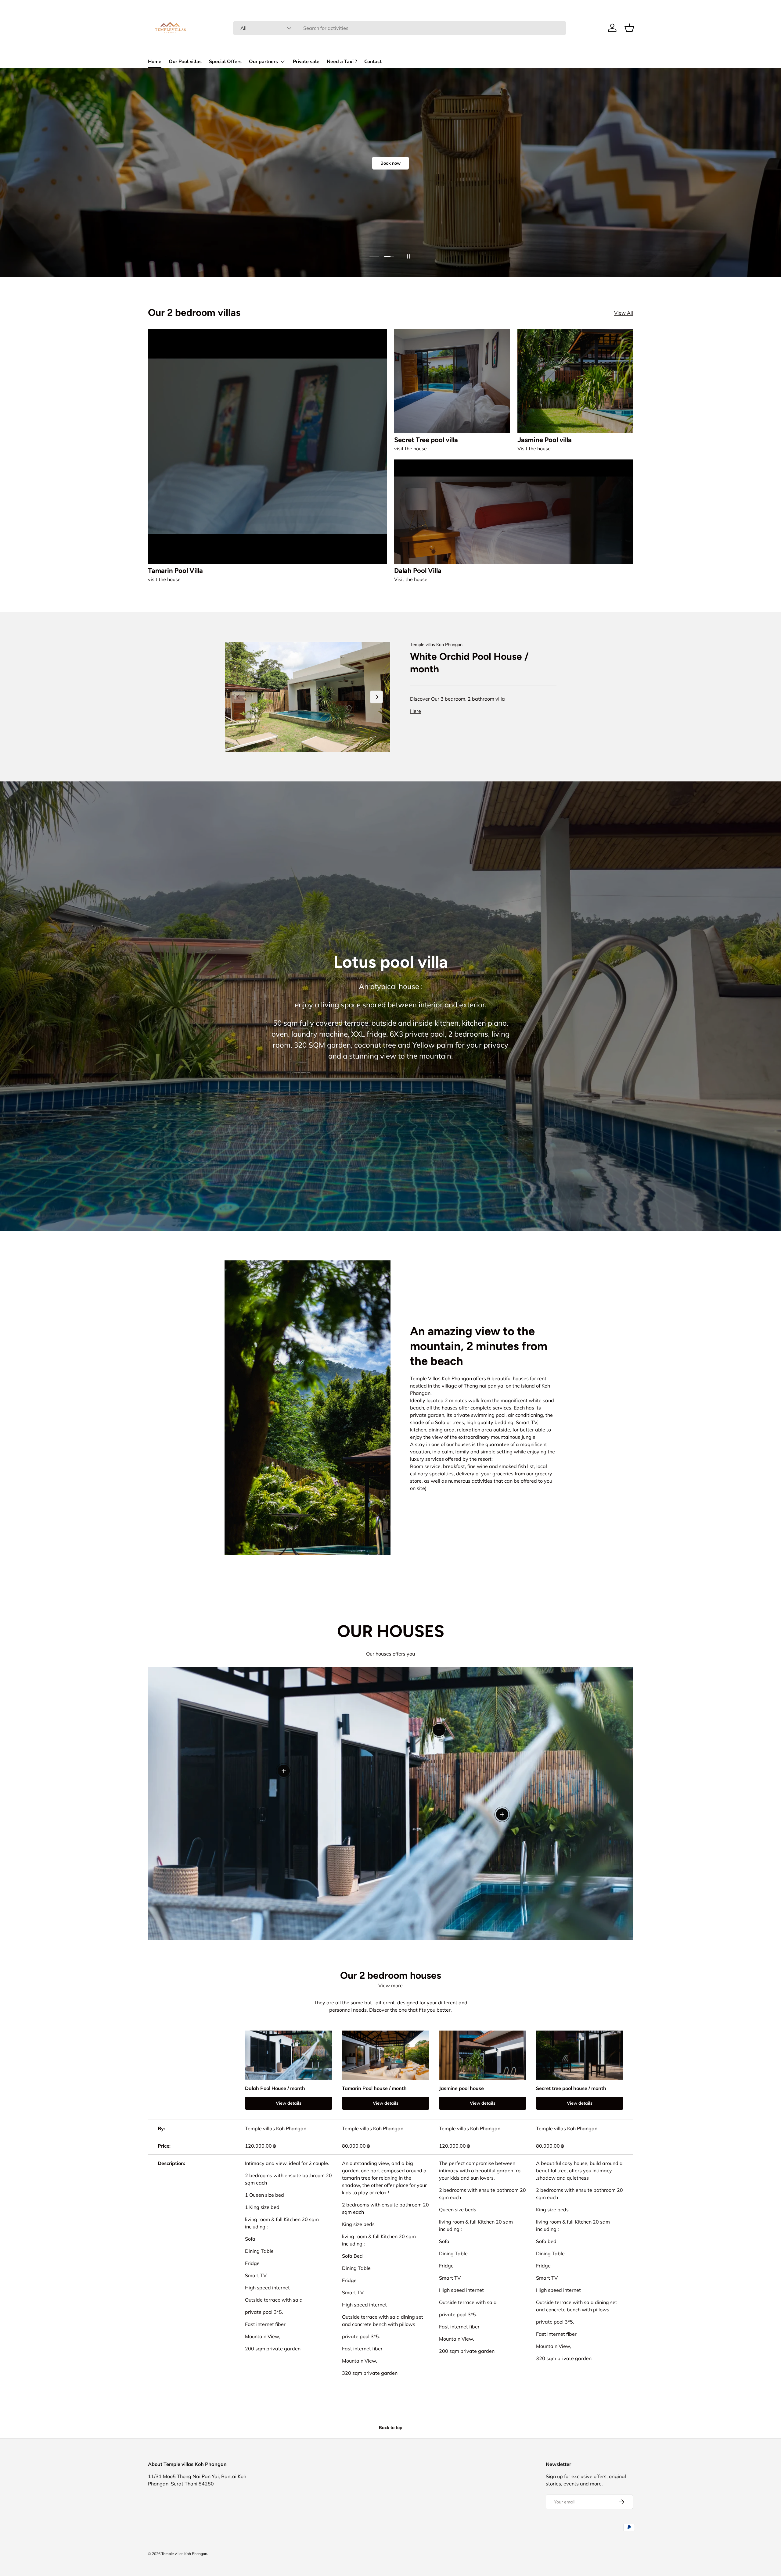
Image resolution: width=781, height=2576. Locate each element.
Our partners (263, 62)
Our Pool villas (185, 62)
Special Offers (225, 62)
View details (289, 2103)
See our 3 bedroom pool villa (432, 213)
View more (390, 1985)
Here (416, 711)
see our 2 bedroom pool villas (350, 213)
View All (624, 313)
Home (155, 62)
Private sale (306, 62)
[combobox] (400, 28)
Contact (373, 62)
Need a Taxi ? (342, 62)
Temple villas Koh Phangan (436, 645)
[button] (629, 28)
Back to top (391, 2428)
